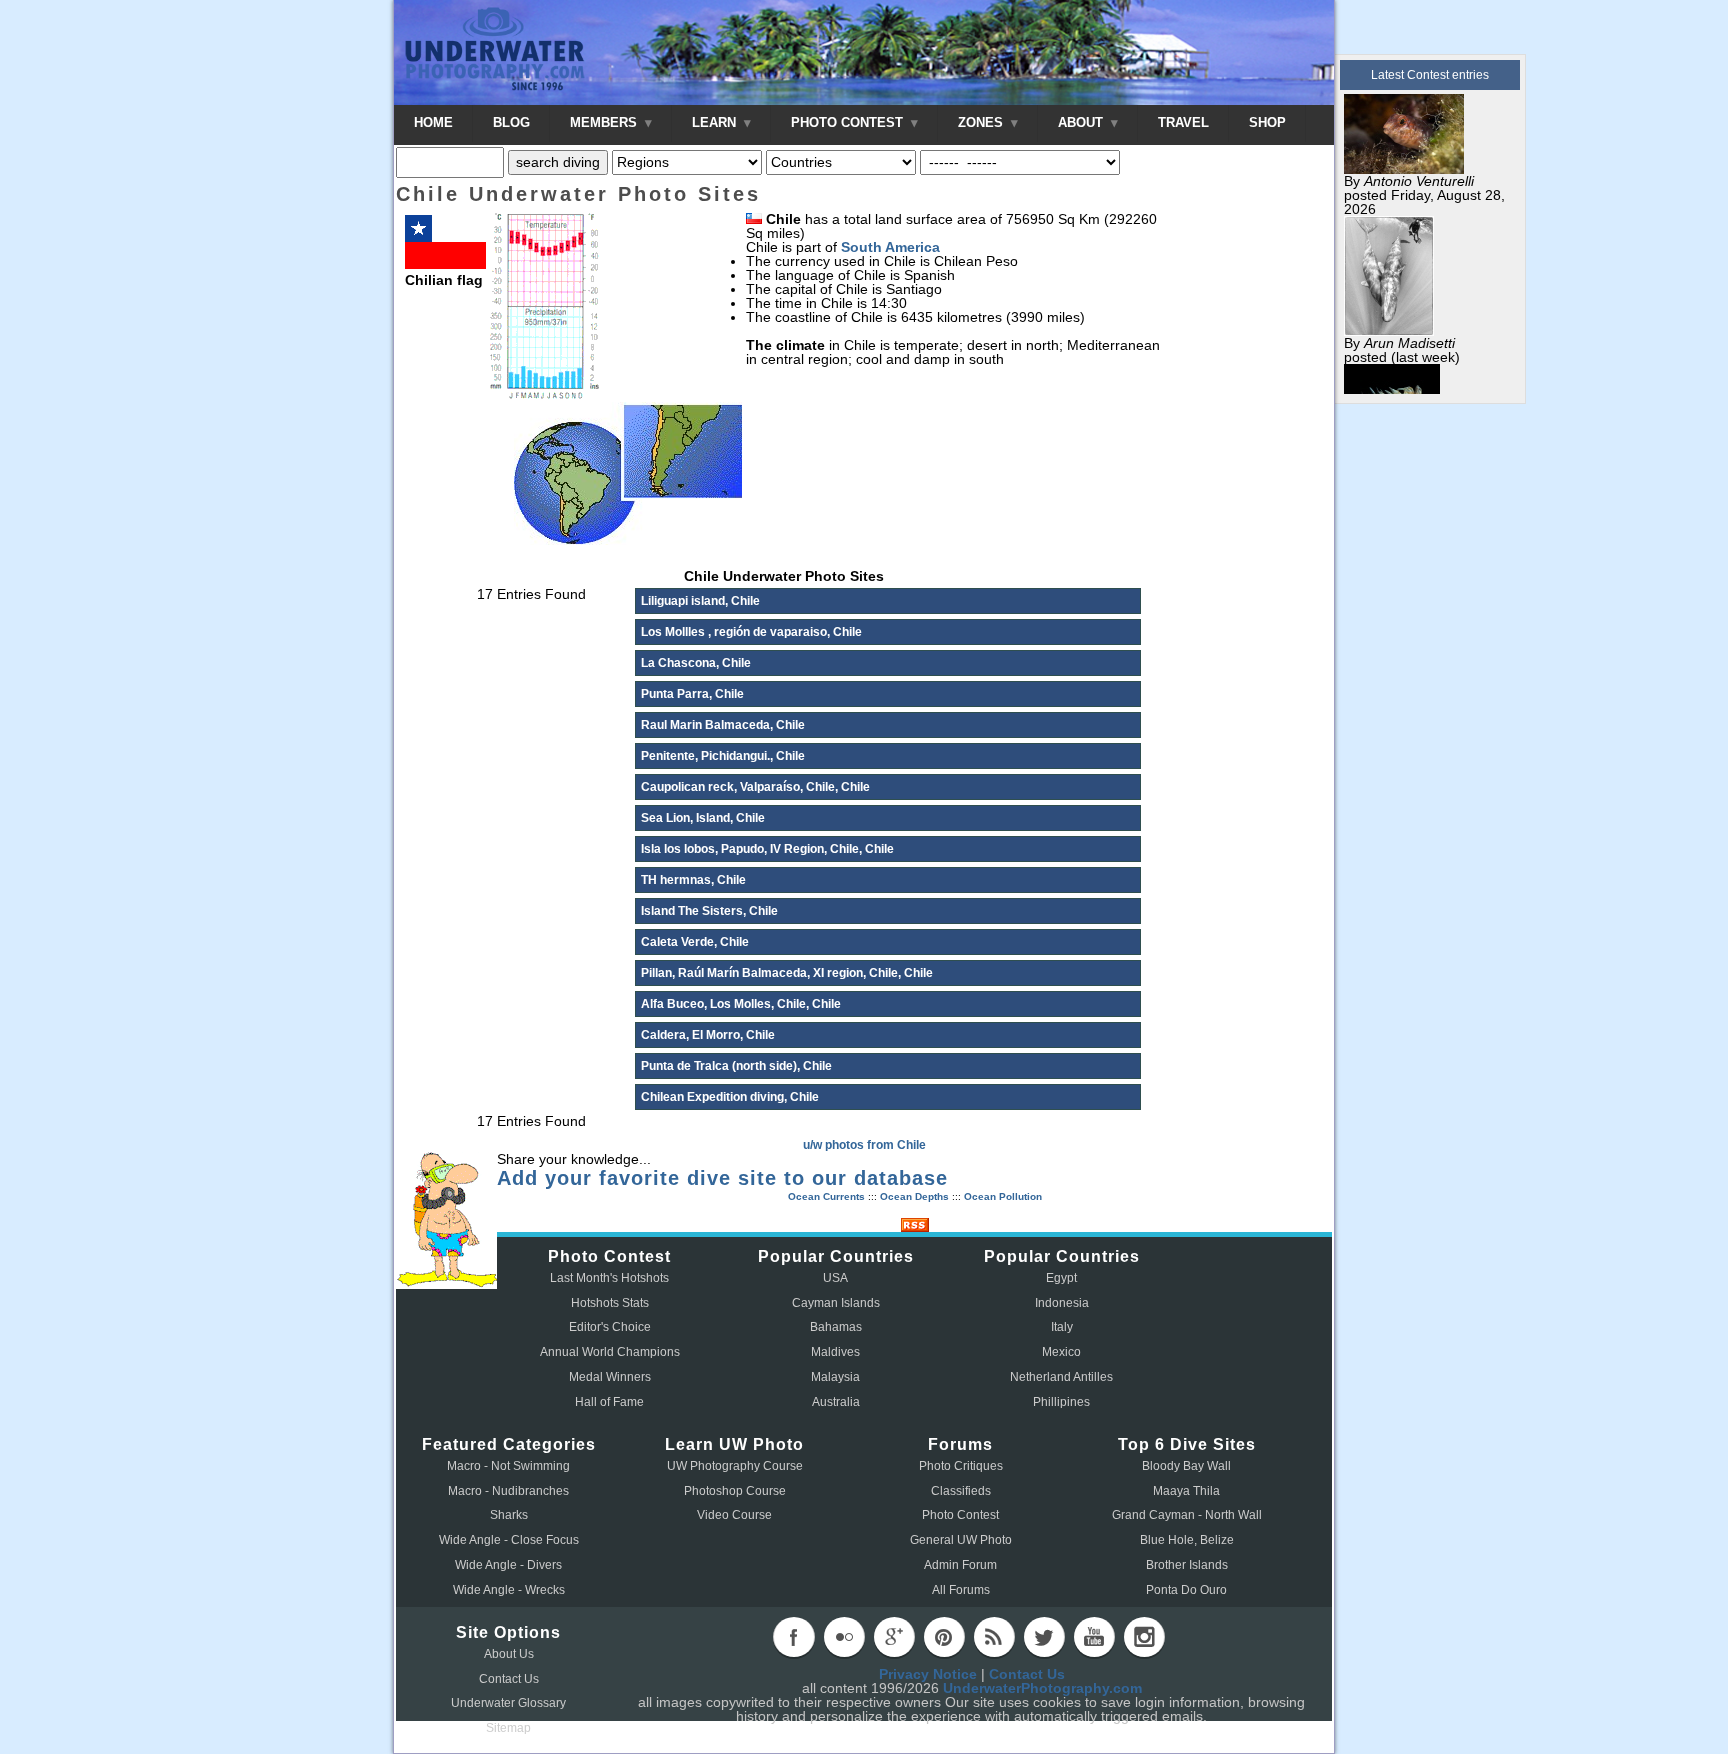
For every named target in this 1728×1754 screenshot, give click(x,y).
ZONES (982, 122)
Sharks (509, 1515)
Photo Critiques (961, 1466)
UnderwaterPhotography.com (1042, 1688)
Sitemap (508, 1728)
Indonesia (1062, 1303)
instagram (1144, 1637)
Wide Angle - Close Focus (509, 1540)
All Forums (961, 1590)
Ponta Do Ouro (1186, 1590)
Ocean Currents (826, 1196)
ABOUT (1082, 122)
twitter (1044, 1637)
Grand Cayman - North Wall (1187, 1515)
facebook (794, 1637)
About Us (509, 1654)
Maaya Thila (1186, 1491)
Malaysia (835, 1377)
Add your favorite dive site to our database (722, 1178)
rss (994, 1637)
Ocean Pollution (1003, 1196)
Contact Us (509, 1679)
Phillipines (1061, 1402)
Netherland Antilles (1061, 1377)
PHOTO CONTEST (849, 122)
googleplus (894, 1637)
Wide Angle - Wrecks (509, 1590)
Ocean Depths (914, 1196)
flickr (844, 1637)
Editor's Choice (610, 1327)
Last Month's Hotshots (609, 1278)
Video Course (734, 1515)
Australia (836, 1402)
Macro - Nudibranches (508, 1491)
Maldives (835, 1352)
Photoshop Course (735, 1491)
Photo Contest (960, 1515)
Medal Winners (610, 1377)
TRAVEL (1183, 122)
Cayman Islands (836, 1303)
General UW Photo (961, 1540)
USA (835, 1278)
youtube (1094, 1637)
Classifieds (961, 1491)
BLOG (511, 122)
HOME (433, 122)
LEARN (716, 122)
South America (890, 247)
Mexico (1061, 1352)
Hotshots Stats (610, 1303)
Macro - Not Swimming (508, 1466)
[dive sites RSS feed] (915, 1227)
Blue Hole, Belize (1187, 1540)
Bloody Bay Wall (1186, 1466)
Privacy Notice (928, 1674)
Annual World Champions (610, 1352)
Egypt (1061, 1278)
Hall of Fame (609, 1402)
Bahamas (836, 1327)
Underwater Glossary (508, 1703)
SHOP (1267, 122)
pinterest (944, 1637)
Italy (1062, 1327)
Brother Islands (1187, 1565)
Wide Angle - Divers (508, 1565)
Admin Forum (960, 1565)
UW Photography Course (735, 1466)
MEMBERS (605, 122)
